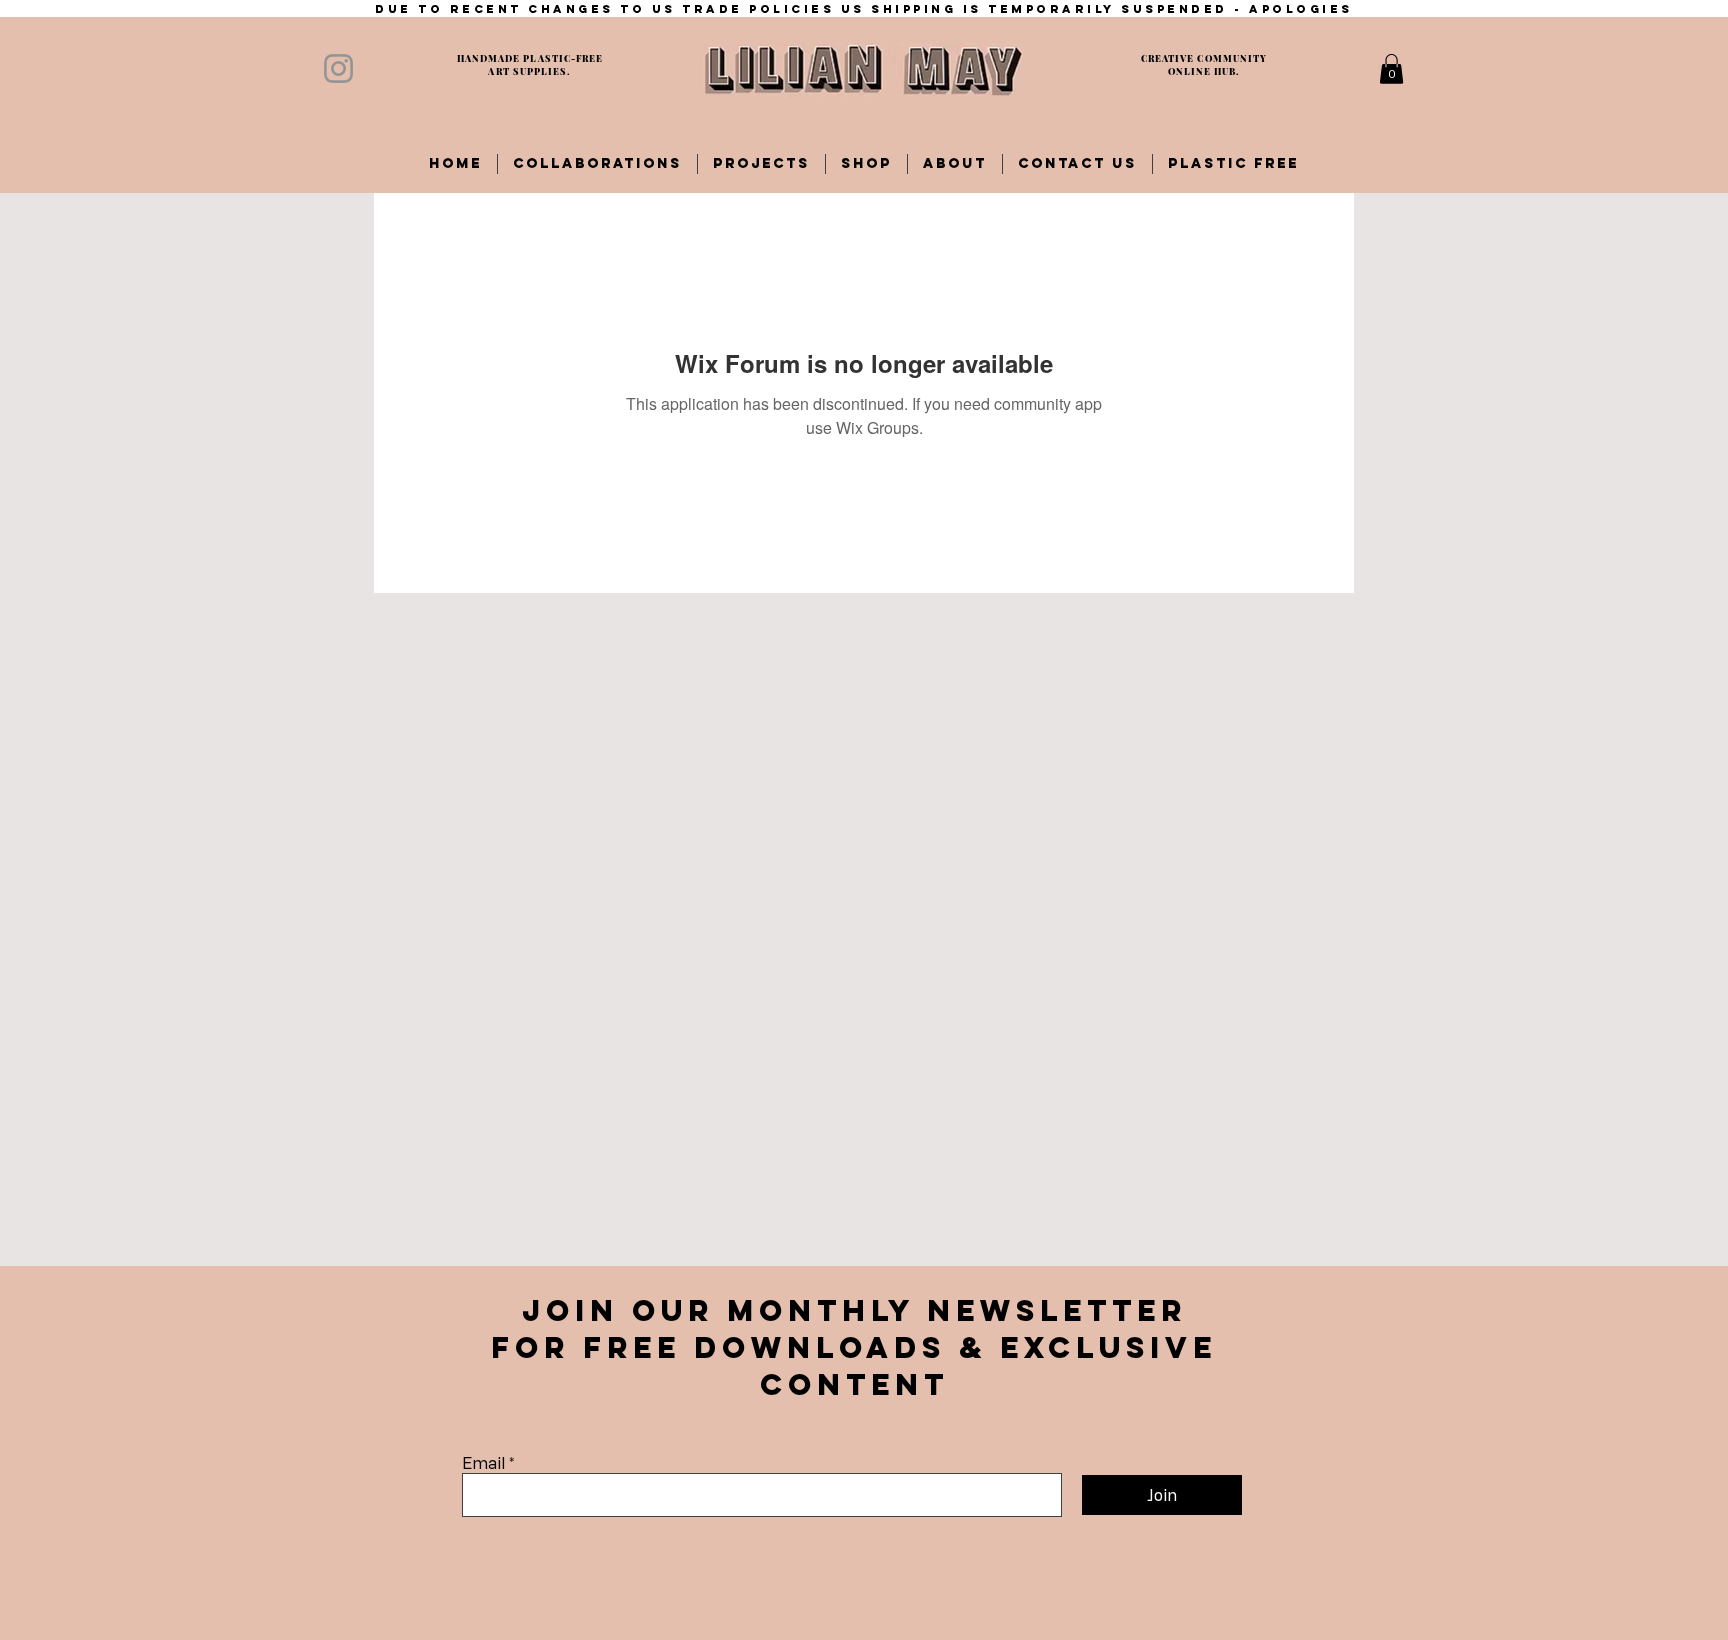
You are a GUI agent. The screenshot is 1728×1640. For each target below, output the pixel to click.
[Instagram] (338, 68)
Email (483, 1463)
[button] (1391, 69)
